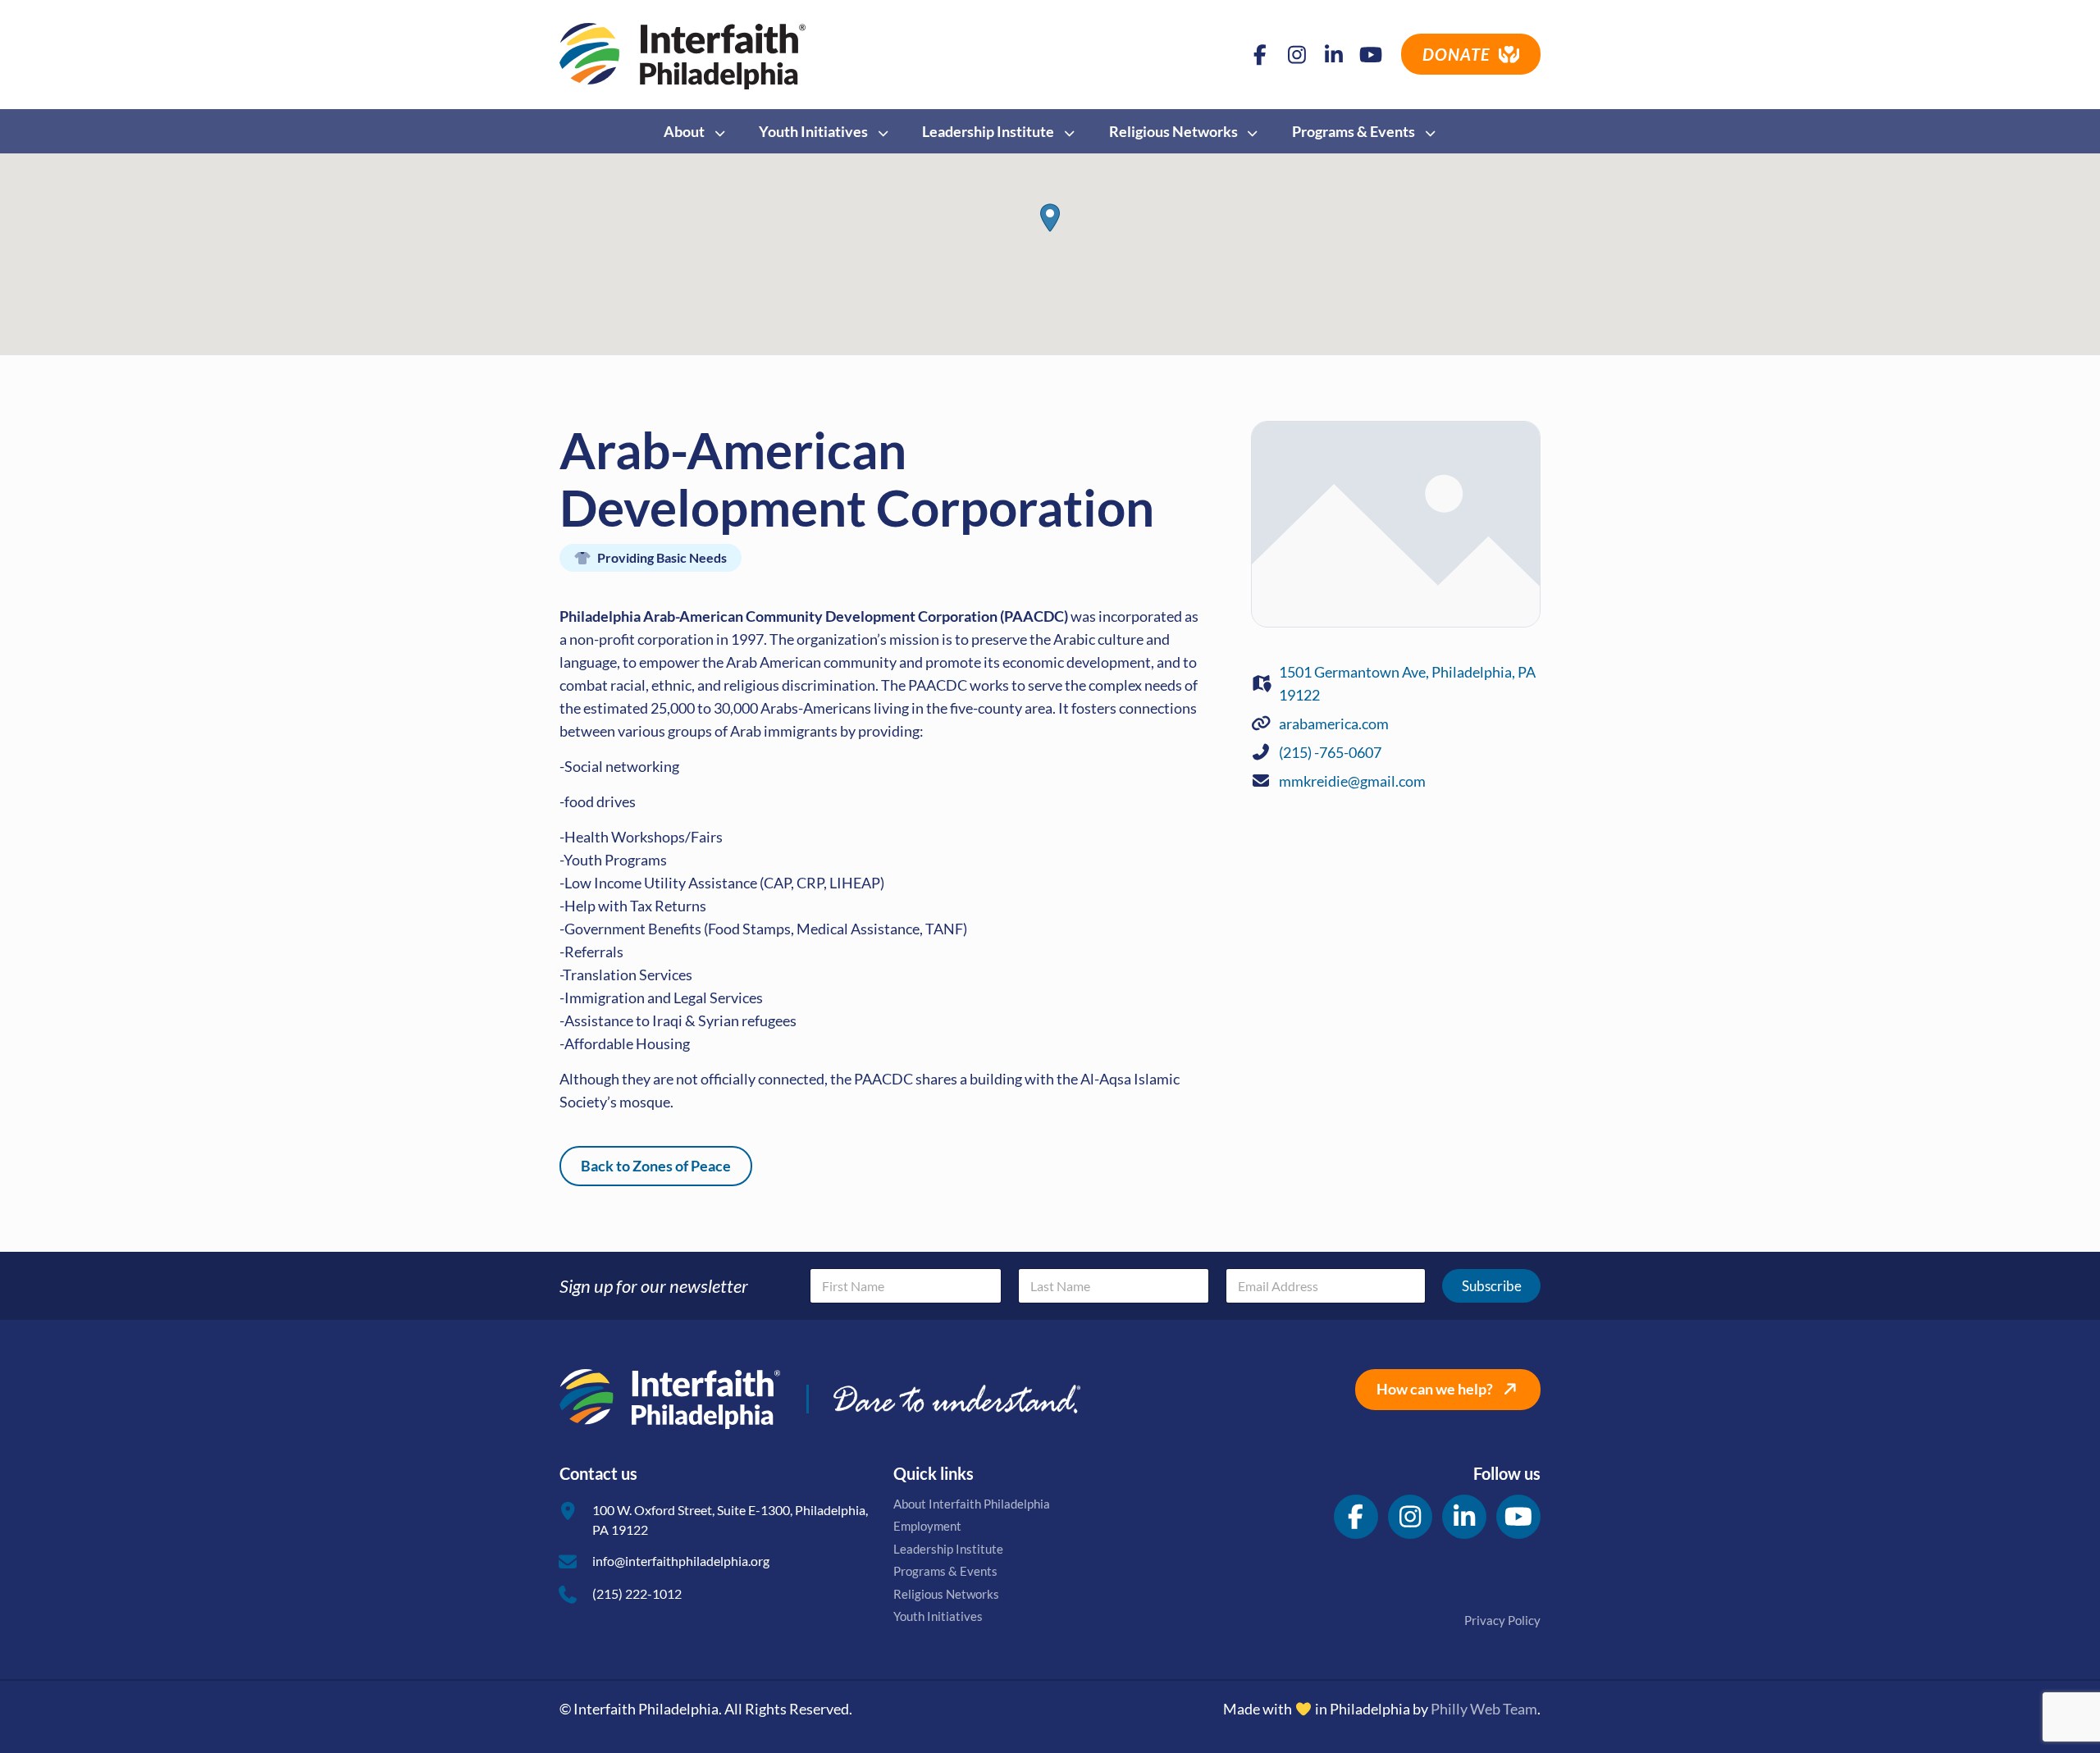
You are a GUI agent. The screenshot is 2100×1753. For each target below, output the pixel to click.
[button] (1050, 218)
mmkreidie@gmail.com (1352, 781)
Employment (927, 1526)
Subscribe (1492, 1286)
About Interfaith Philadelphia (972, 1504)
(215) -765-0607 (1330, 752)
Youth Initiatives (938, 1616)
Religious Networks (946, 1594)
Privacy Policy (1502, 1620)
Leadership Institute (948, 1549)
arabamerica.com (1334, 724)
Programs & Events (945, 1571)
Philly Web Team (1484, 1709)
